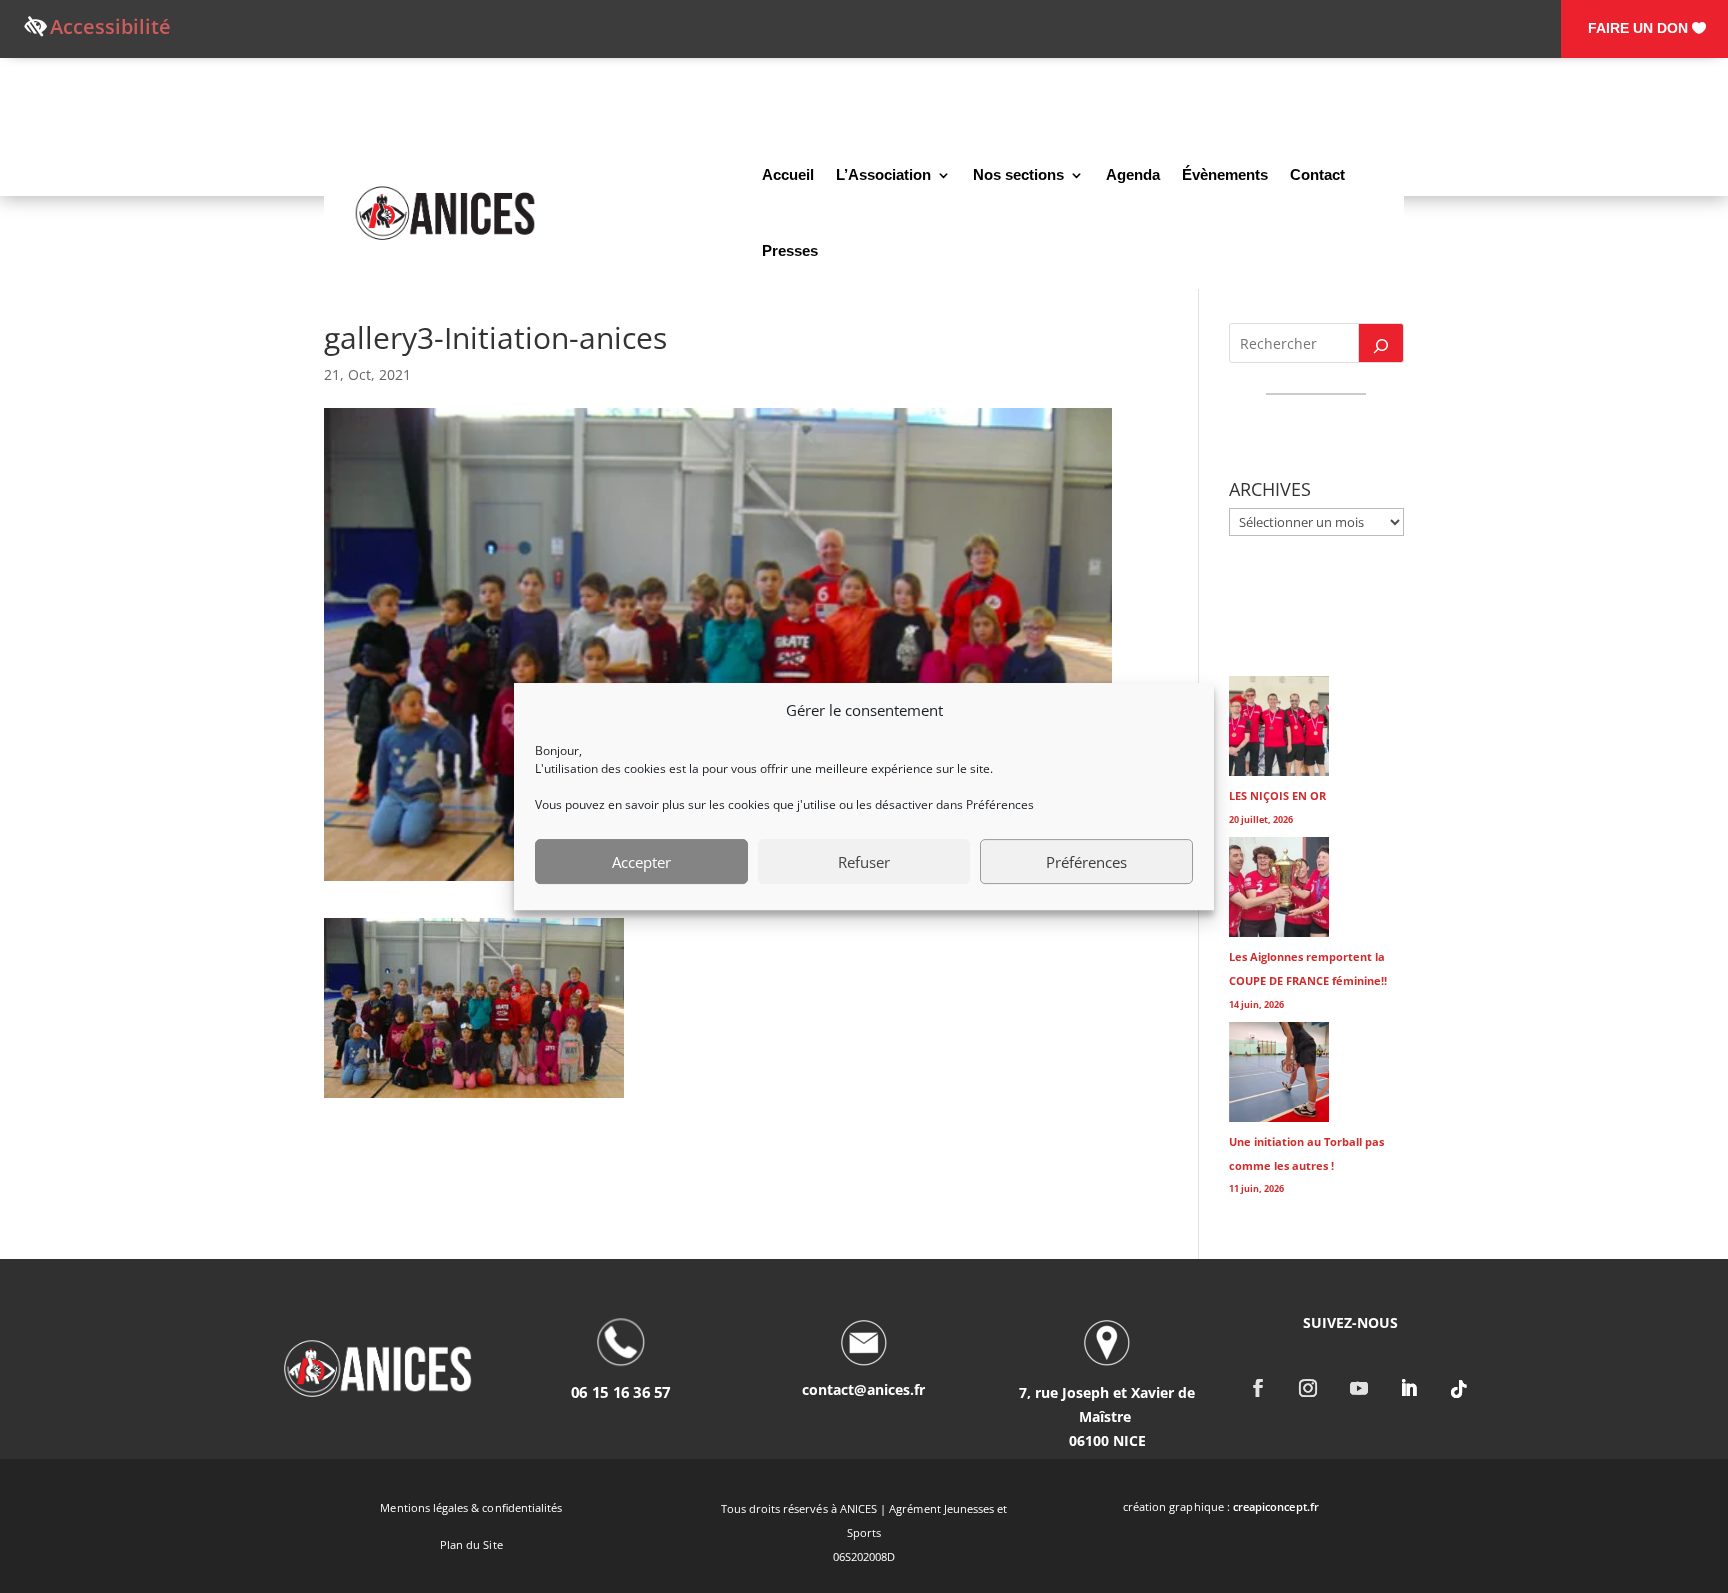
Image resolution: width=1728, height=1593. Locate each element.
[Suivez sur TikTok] (1460, 1389)
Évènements (1225, 174)
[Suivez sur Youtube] (1359, 1389)
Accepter (641, 862)
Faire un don (1638, 28)
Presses (790, 250)
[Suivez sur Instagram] (1309, 1389)
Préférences (1086, 862)
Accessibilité (110, 26)
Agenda (1133, 174)
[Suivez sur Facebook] (1258, 1389)
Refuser (864, 862)
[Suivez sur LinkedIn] (1409, 1389)
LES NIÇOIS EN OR (1277, 795)
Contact (1317, 174)
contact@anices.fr (863, 1389)
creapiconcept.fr (1276, 1506)
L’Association (883, 174)
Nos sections (1018, 174)
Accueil (788, 174)
